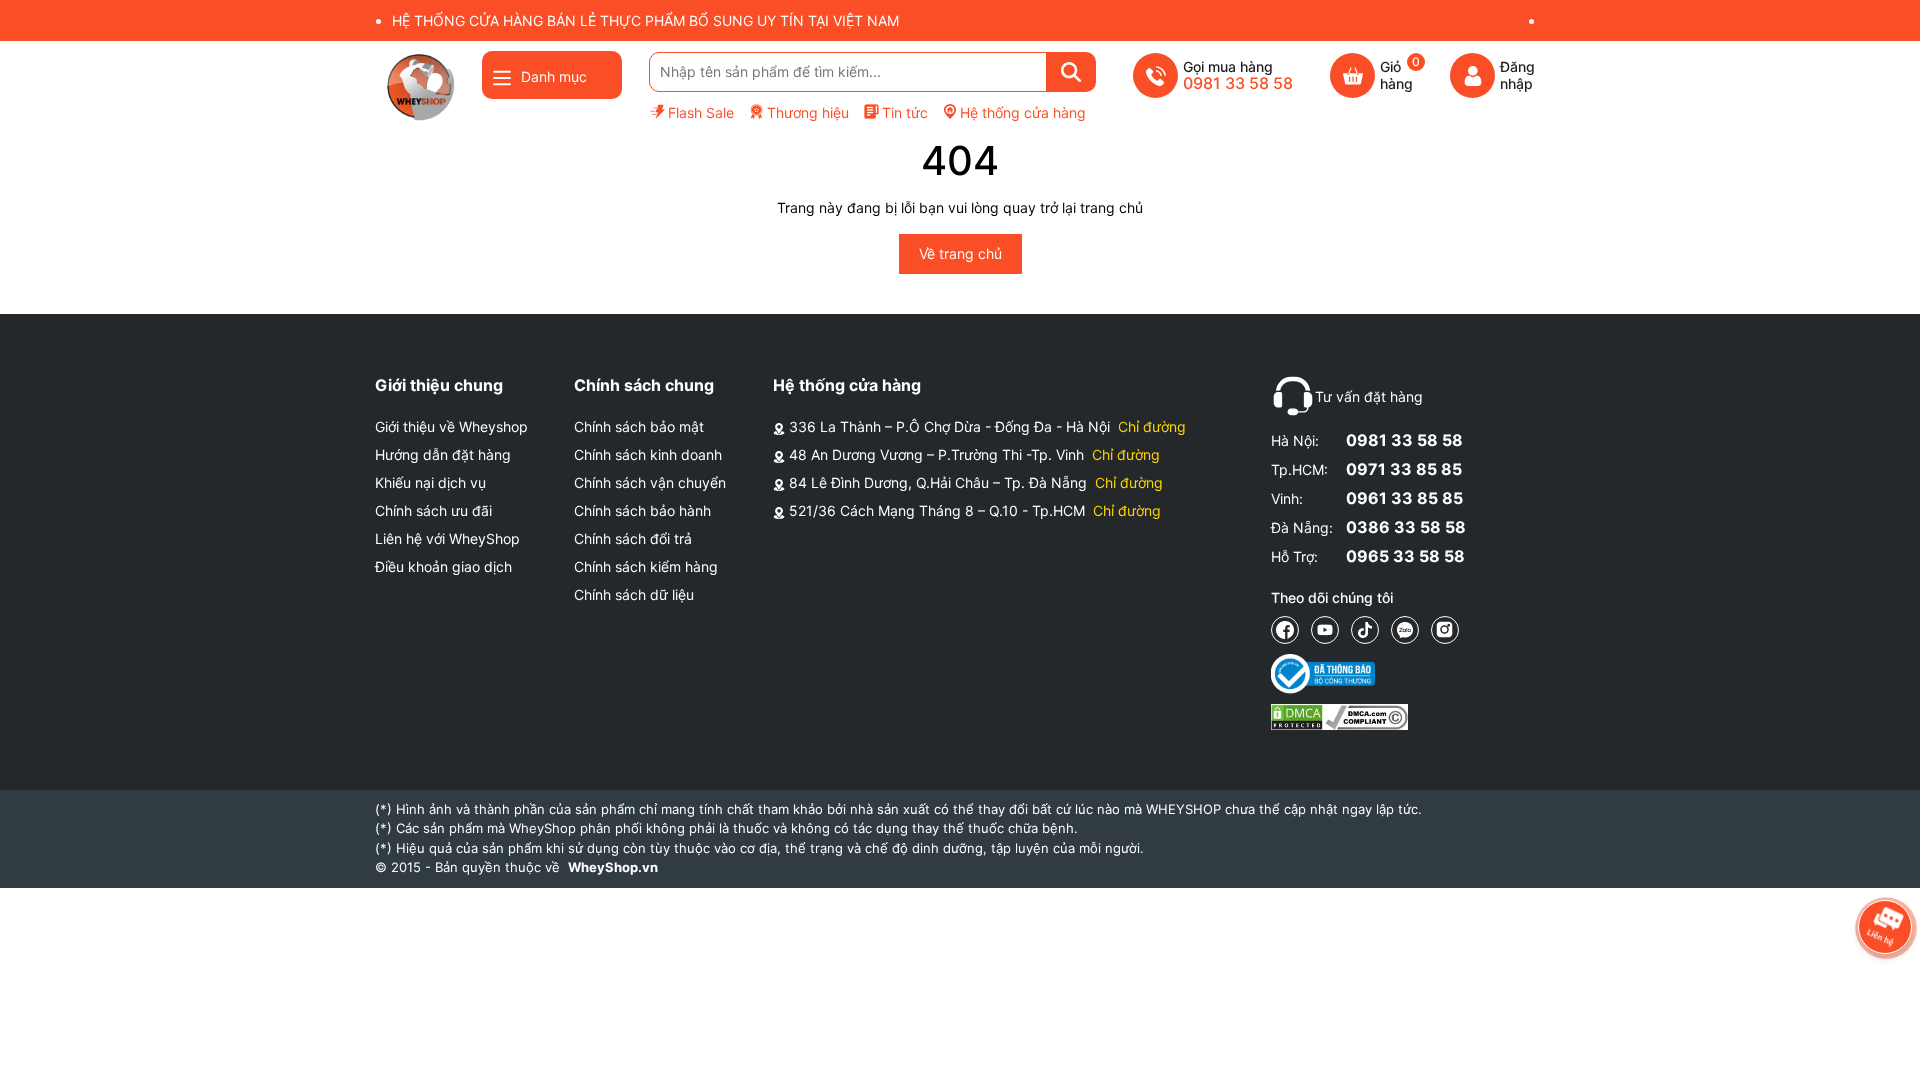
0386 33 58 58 (1406, 527)
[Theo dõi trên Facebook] (1285, 630)
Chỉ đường (1152, 426)
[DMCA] (1339, 717)
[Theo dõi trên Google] (1445, 630)
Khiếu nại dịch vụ (430, 482)
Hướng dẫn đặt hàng (443, 454)
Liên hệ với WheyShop (447, 538)
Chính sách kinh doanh (648, 454)
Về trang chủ (960, 253)
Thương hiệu (808, 112)
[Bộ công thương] (1339, 674)
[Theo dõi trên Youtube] (1325, 630)
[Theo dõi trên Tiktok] (1365, 630)
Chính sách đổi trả (633, 538)
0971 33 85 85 (1404, 469)
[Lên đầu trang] (1885, 1045)
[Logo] (420, 87)
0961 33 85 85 (1404, 498)
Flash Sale (701, 112)
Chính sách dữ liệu (634, 594)
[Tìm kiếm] (1071, 72)
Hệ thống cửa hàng (1023, 112)
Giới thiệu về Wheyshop (451, 426)
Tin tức (905, 112)
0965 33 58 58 (1405, 556)
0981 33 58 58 (1404, 440)
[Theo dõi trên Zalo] (1405, 630)
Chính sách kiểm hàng (646, 566)
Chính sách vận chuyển (650, 482)
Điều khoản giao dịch (443, 566)
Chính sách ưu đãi (433, 510)
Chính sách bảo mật (639, 426)
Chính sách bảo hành (642, 510)
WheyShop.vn (613, 867)
